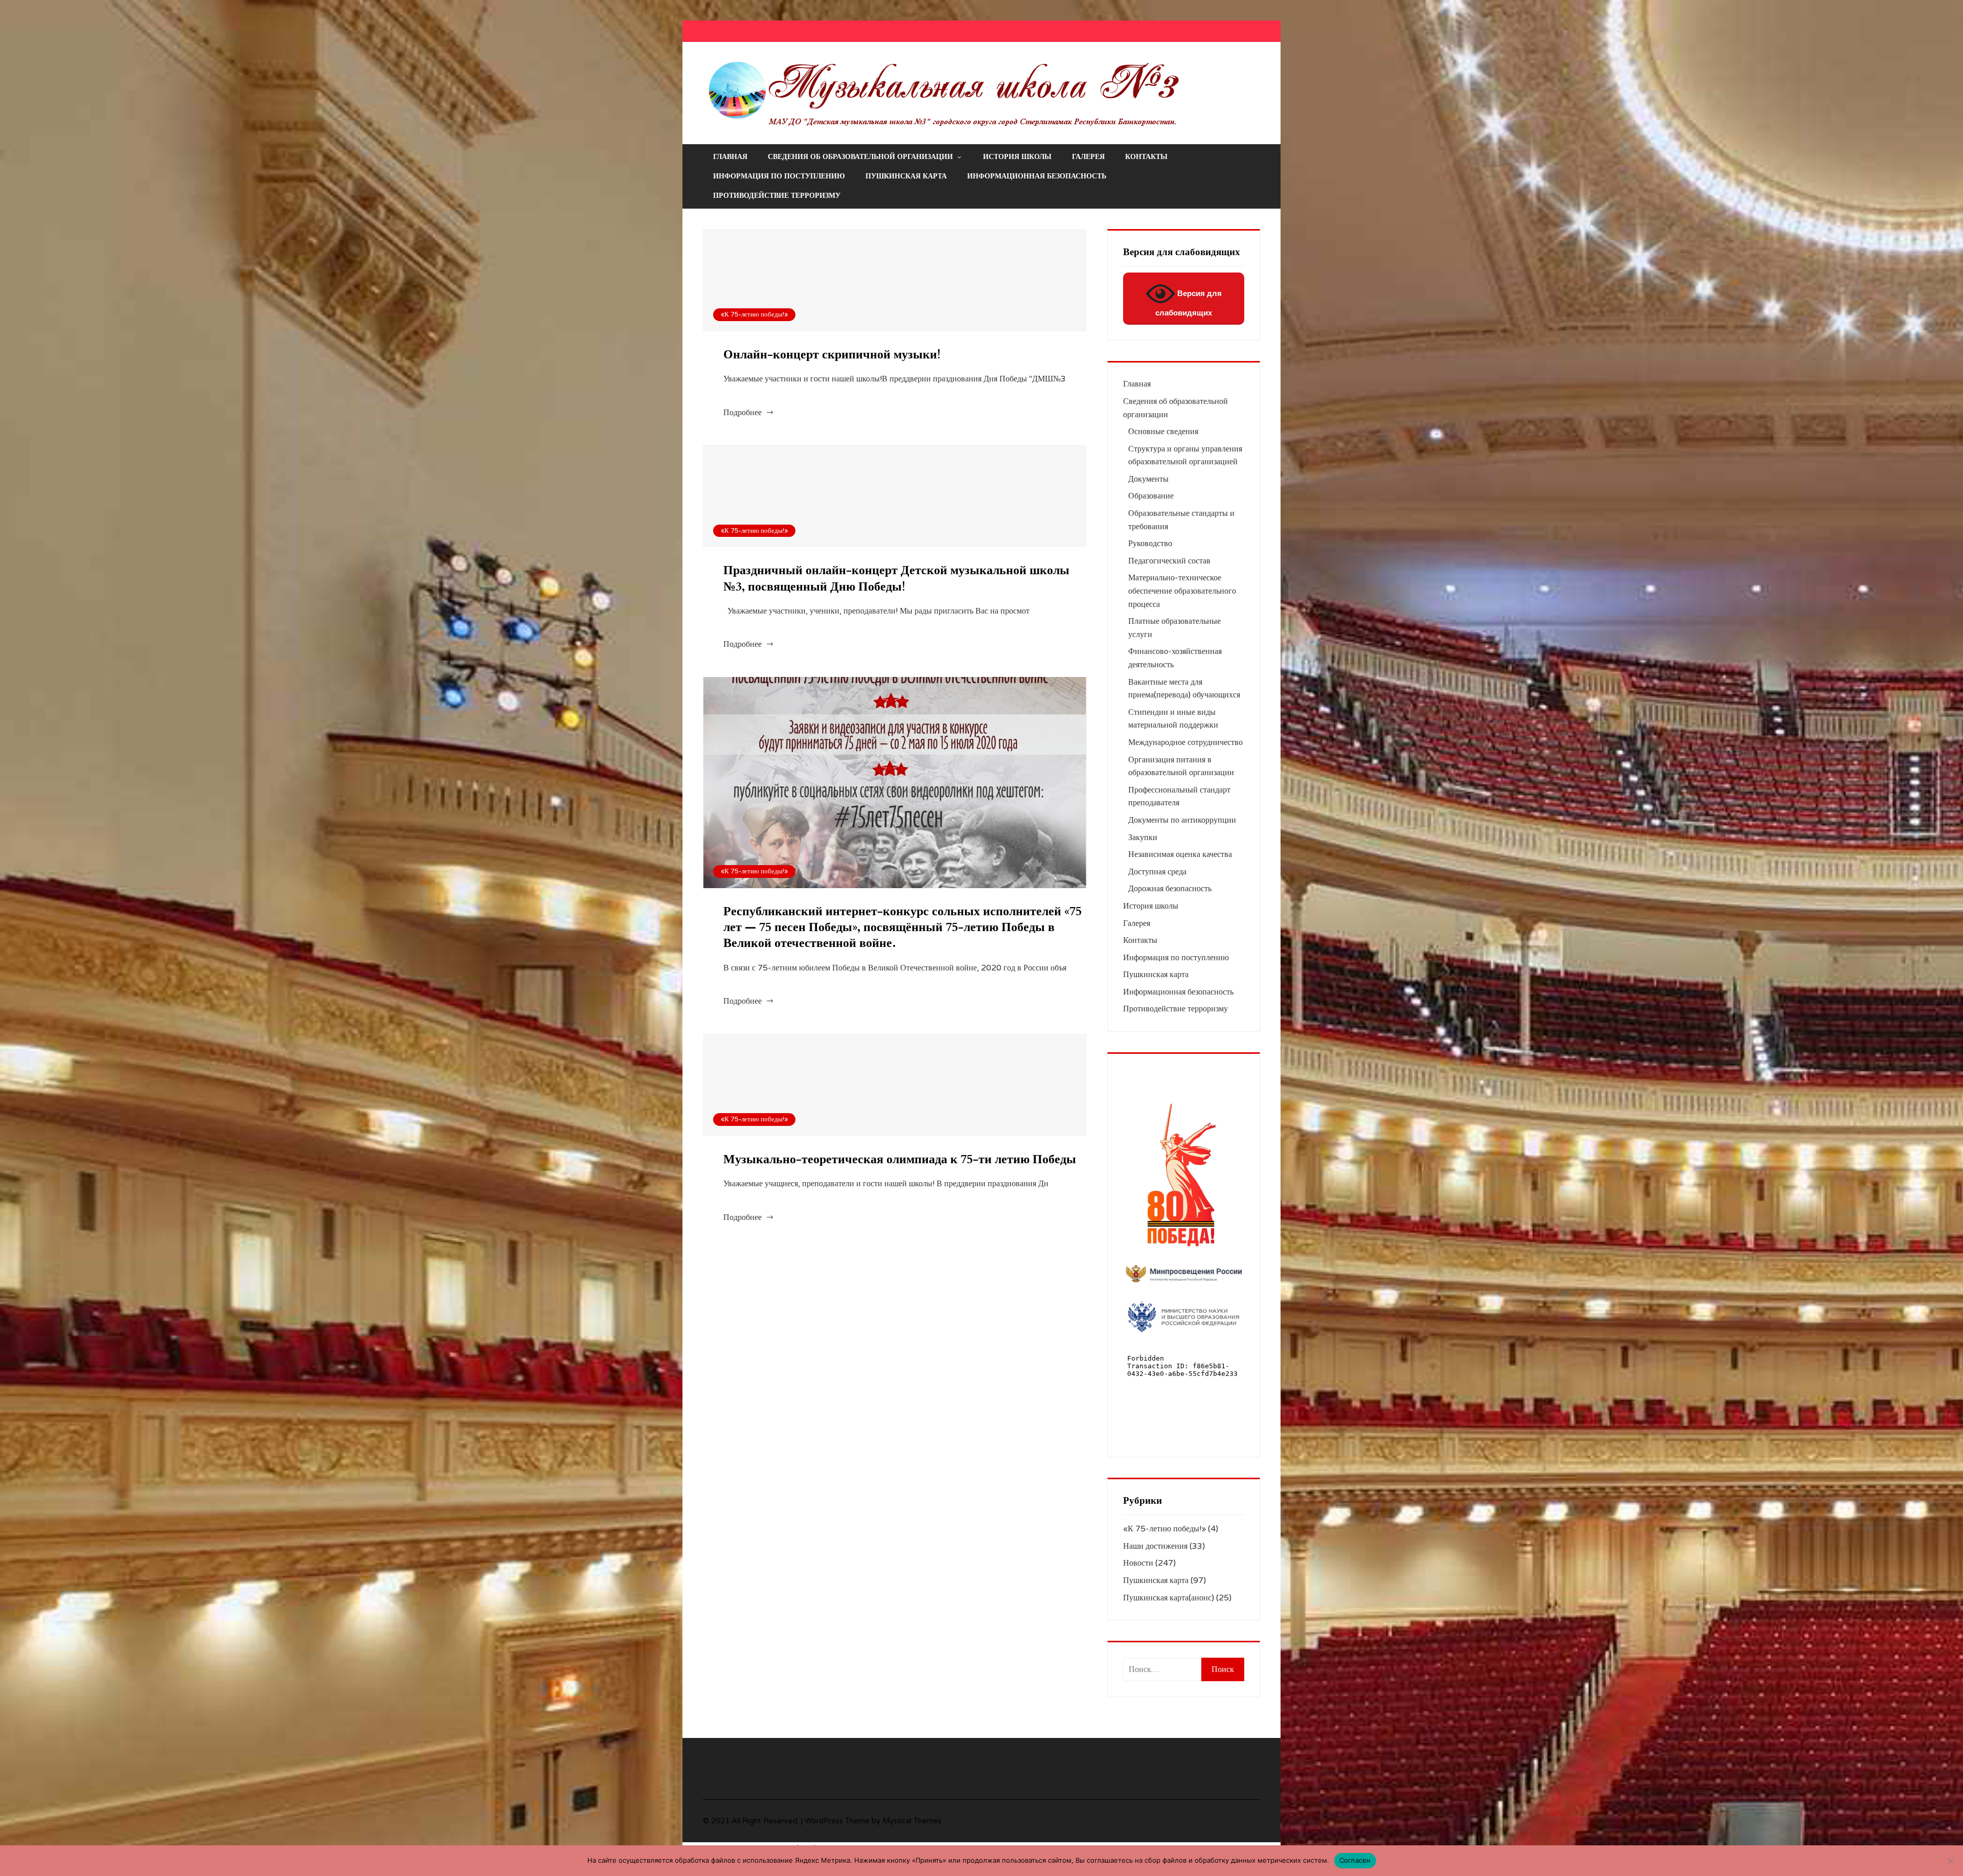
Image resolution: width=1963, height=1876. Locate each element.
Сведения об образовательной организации (860, 157)
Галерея (1088, 157)
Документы (1148, 479)
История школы (1017, 157)
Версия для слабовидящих (1189, 303)
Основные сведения (1163, 432)
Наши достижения (1155, 1546)
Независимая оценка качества (1180, 854)
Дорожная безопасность (1170, 889)
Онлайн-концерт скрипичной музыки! (832, 355)
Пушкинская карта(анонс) (1169, 1598)
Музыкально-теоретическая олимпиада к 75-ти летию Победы (900, 1159)
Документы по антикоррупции (1182, 820)
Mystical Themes (912, 1821)
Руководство (1150, 544)
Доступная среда (1157, 872)
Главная (730, 157)
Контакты (1146, 157)
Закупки (1143, 838)
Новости (1138, 1563)
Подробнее (743, 413)
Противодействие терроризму (777, 196)
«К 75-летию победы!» (754, 314)
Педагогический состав (1169, 561)
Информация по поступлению (779, 176)
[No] (1950, 1861)
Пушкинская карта (906, 176)
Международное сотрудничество (1185, 742)
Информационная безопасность (1037, 176)
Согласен (1355, 1860)
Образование (1151, 496)
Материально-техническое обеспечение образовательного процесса (1182, 591)
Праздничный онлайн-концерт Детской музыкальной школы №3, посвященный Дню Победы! (896, 578)
